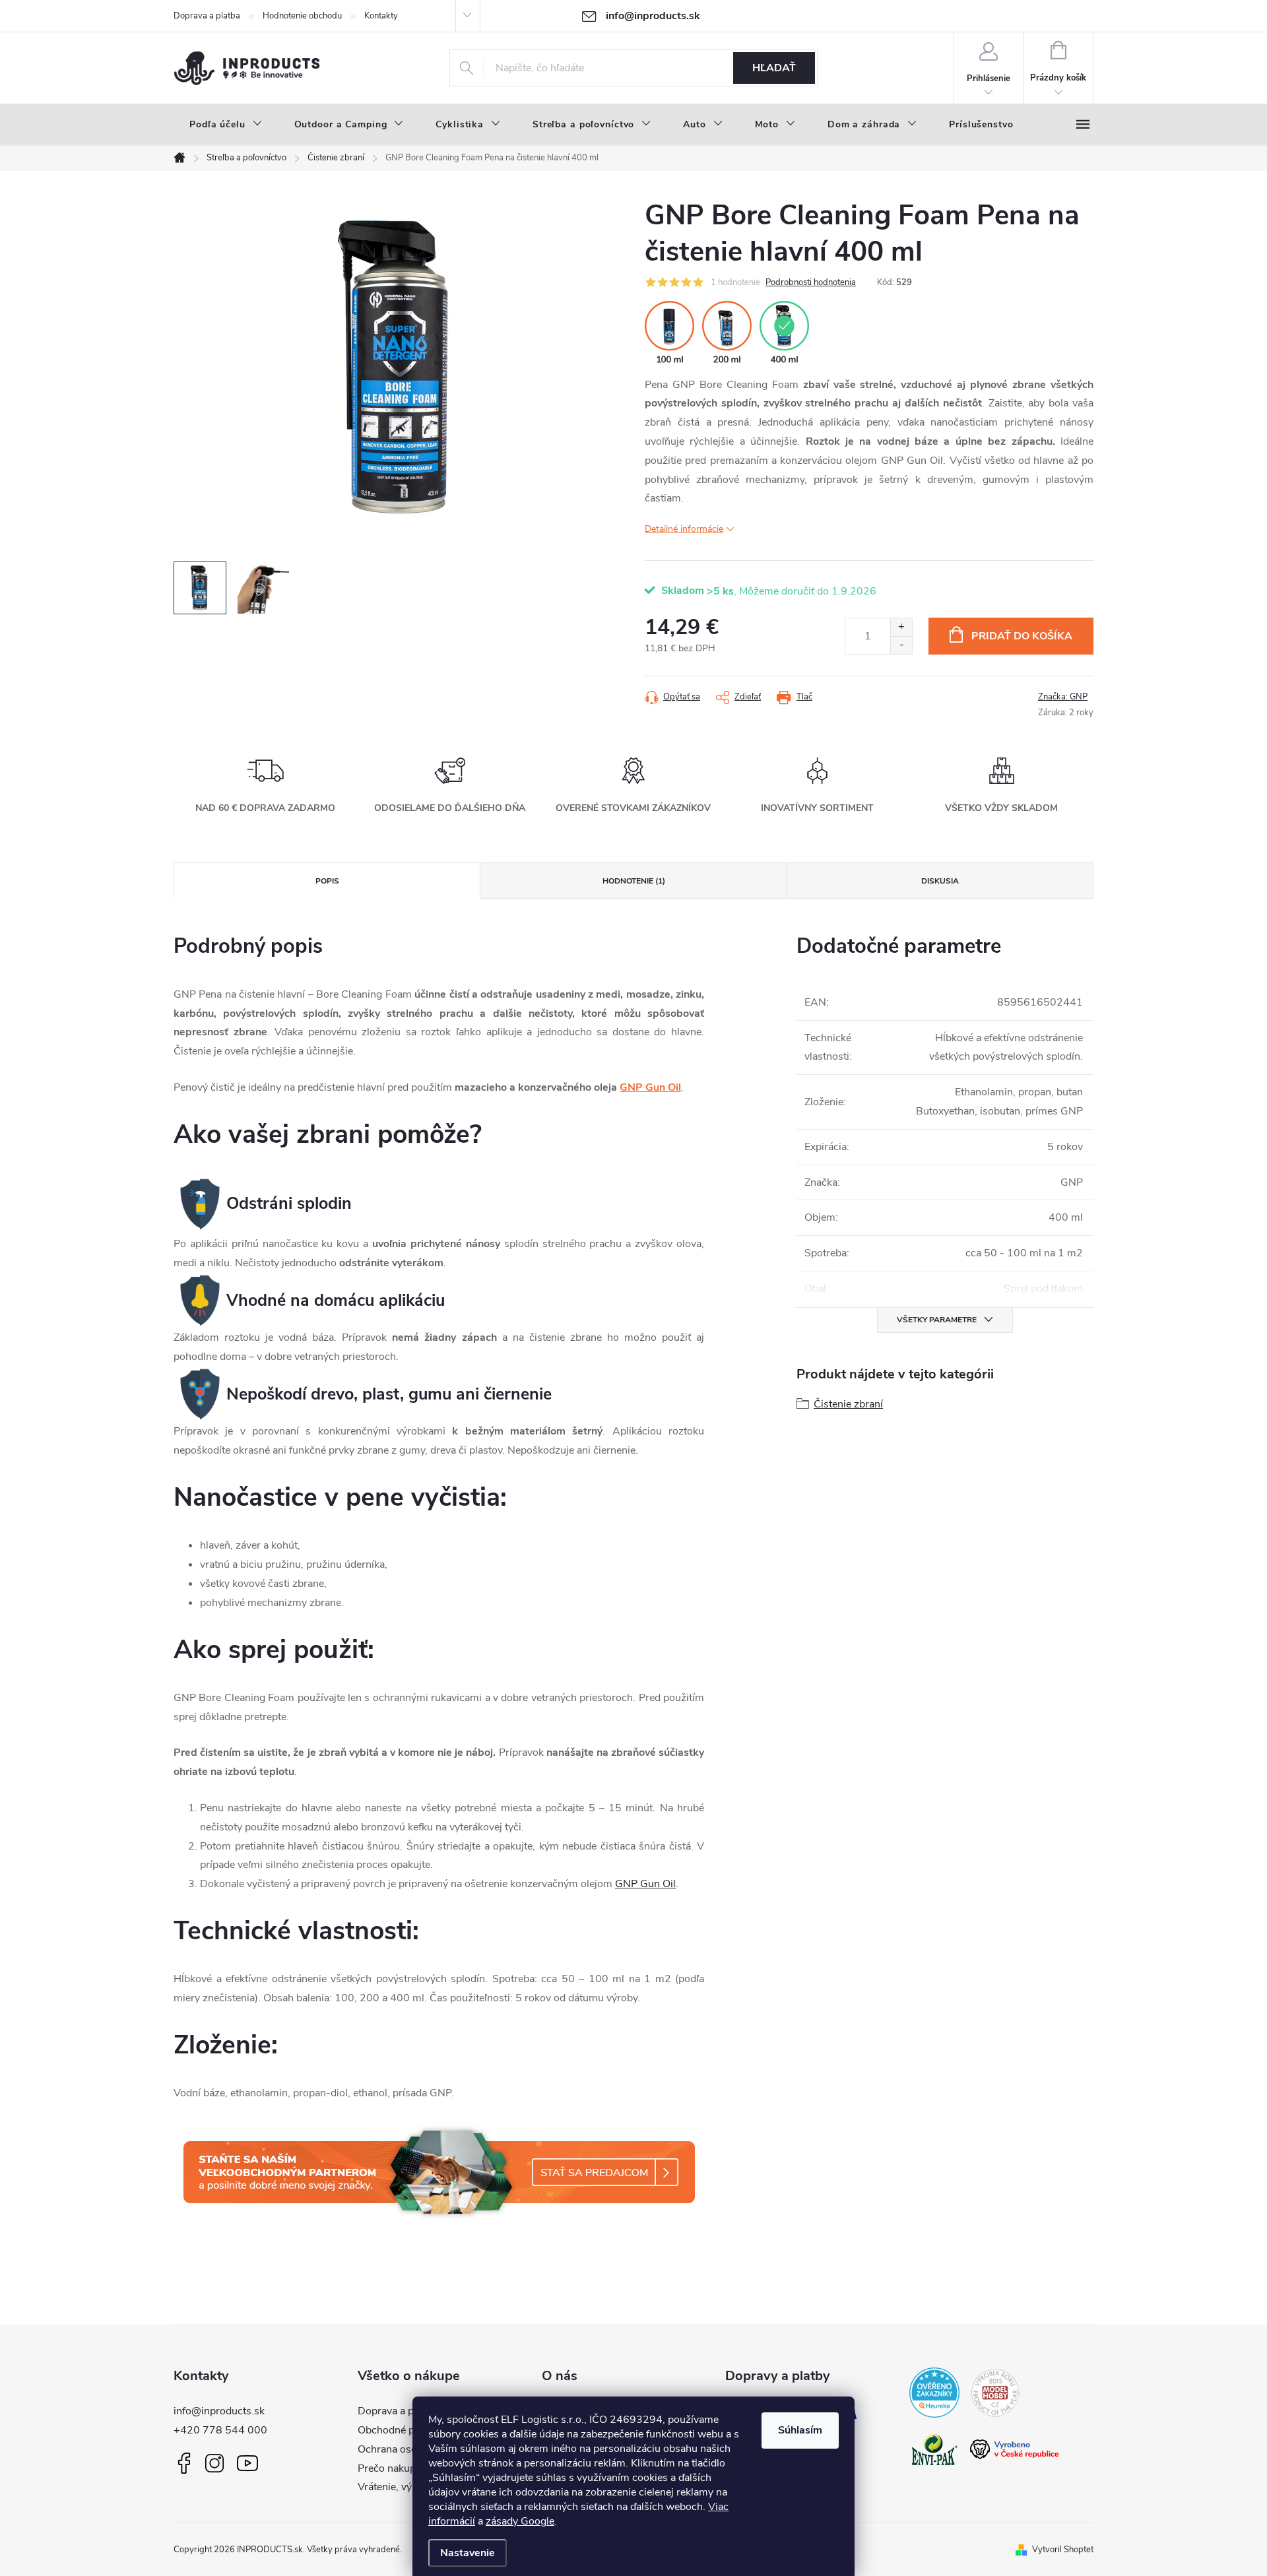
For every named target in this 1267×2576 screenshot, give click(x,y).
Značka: (1063, 697)
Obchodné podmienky (409, 2430)
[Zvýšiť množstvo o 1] (901, 627)
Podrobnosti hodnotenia (811, 282)
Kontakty (381, 16)
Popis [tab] (327, 881)
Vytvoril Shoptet (1063, 2550)
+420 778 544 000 (220, 2430)
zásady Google (520, 2521)
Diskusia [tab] (940, 881)
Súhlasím (800, 2430)
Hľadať (774, 68)
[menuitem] (226, 125)
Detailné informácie (684, 529)
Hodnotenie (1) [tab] (634, 881)
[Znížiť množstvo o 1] (901, 645)
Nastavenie (468, 2553)
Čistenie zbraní (848, 1404)
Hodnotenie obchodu (302, 16)
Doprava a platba (207, 16)
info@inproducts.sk (219, 2411)
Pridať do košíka (1022, 636)
